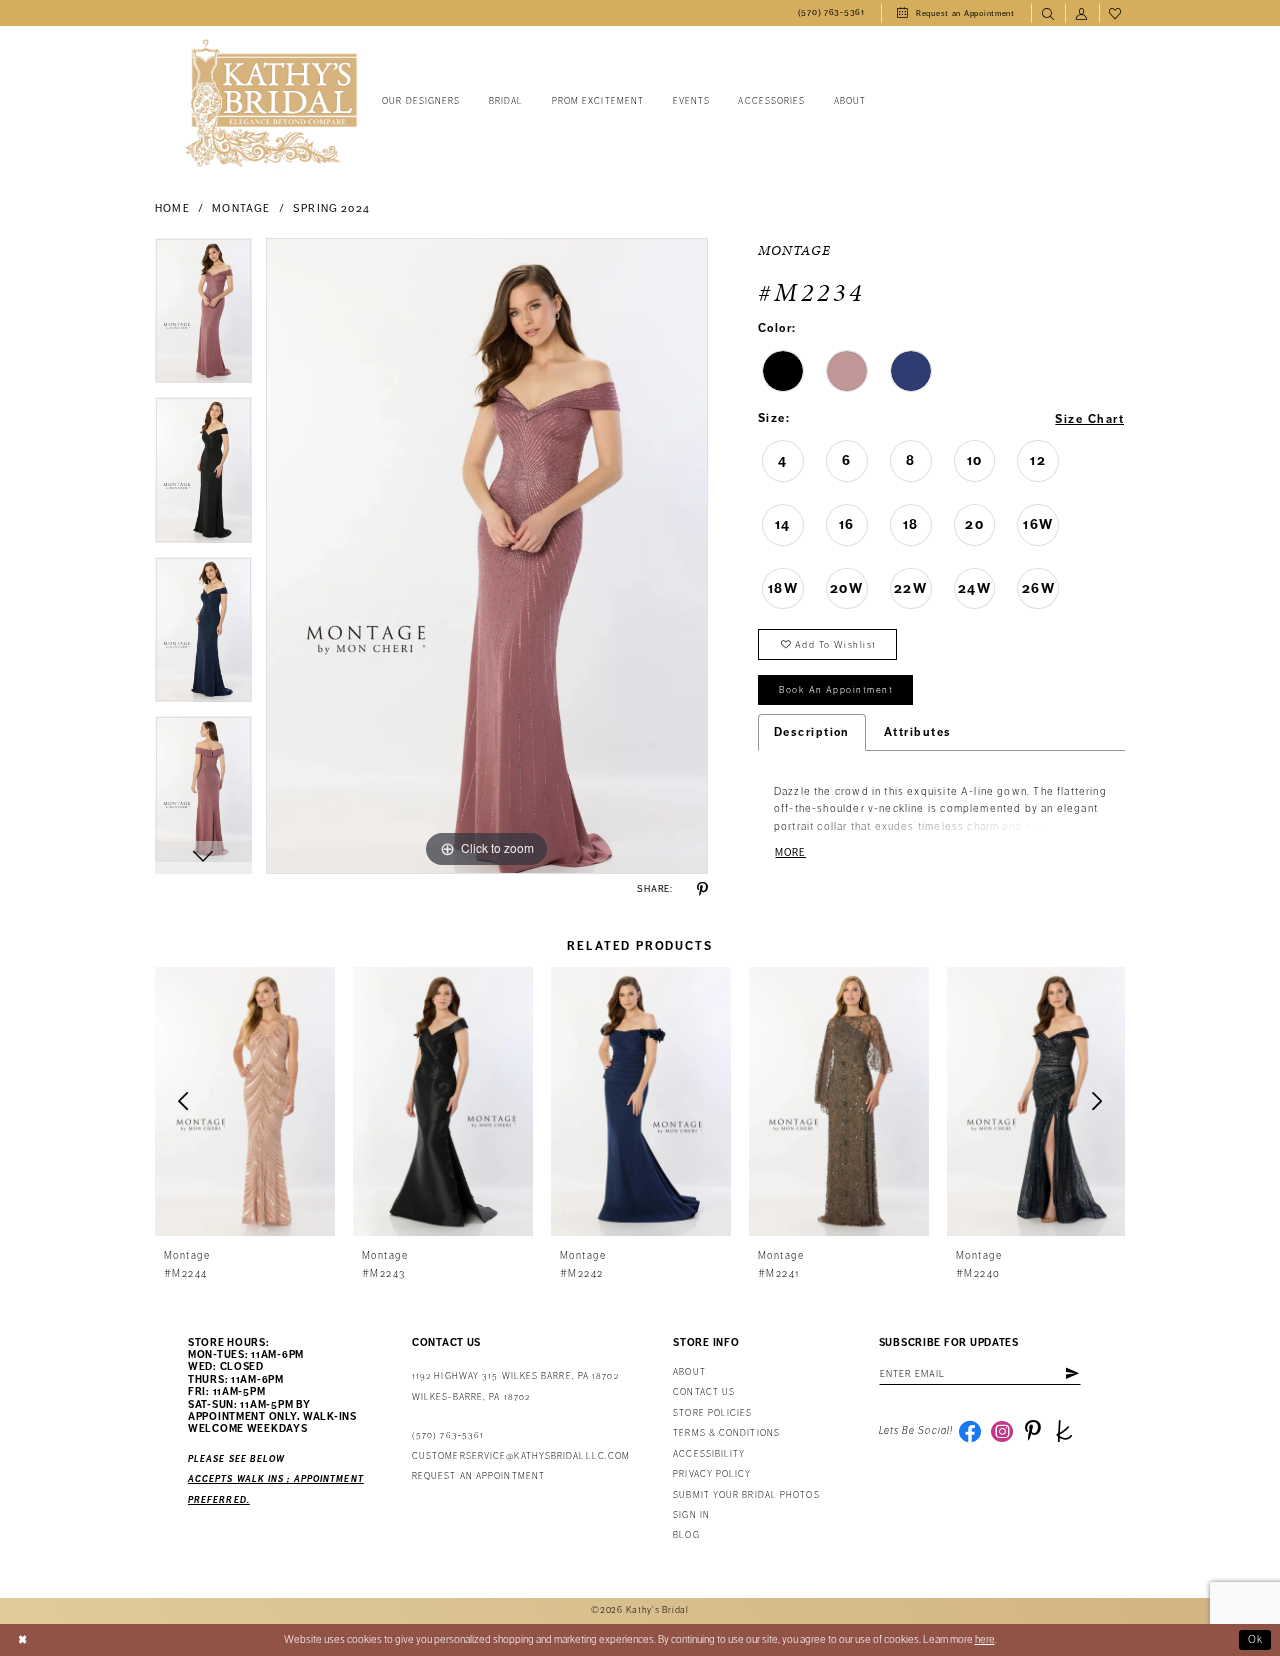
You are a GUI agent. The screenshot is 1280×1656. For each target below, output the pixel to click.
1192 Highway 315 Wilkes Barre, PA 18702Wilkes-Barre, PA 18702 (515, 1386)
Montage (241, 208)
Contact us (704, 1392)
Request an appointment (478, 1476)
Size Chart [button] (1089, 419)
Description (812, 732)
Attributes (918, 732)
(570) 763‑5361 (448, 1435)
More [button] (790, 852)
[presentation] (245, 1101)
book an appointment (836, 690)
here (985, 1639)
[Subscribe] (1072, 1374)
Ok (1256, 1639)
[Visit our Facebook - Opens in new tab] (970, 1431)
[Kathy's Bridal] (271, 103)
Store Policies (712, 1413)
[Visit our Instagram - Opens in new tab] (1002, 1431)
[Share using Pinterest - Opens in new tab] (702, 889)
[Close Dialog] (22, 1640)
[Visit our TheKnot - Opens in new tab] (1064, 1431)
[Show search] (1048, 13)
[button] (1082, 13)
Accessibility (709, 1454)
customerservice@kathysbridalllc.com (521, 1456)
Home (172, 208)
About (689, 1372)
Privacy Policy (712, 1474)
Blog (686, 1535)
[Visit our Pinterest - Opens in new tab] (1033, 1431)
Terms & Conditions (726, 1433)
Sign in (691, 1515)
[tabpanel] (203, 318)
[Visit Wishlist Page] (1116, 13)
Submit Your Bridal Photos (746, 1495)
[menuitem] (831, 13)
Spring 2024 (331, 208)
